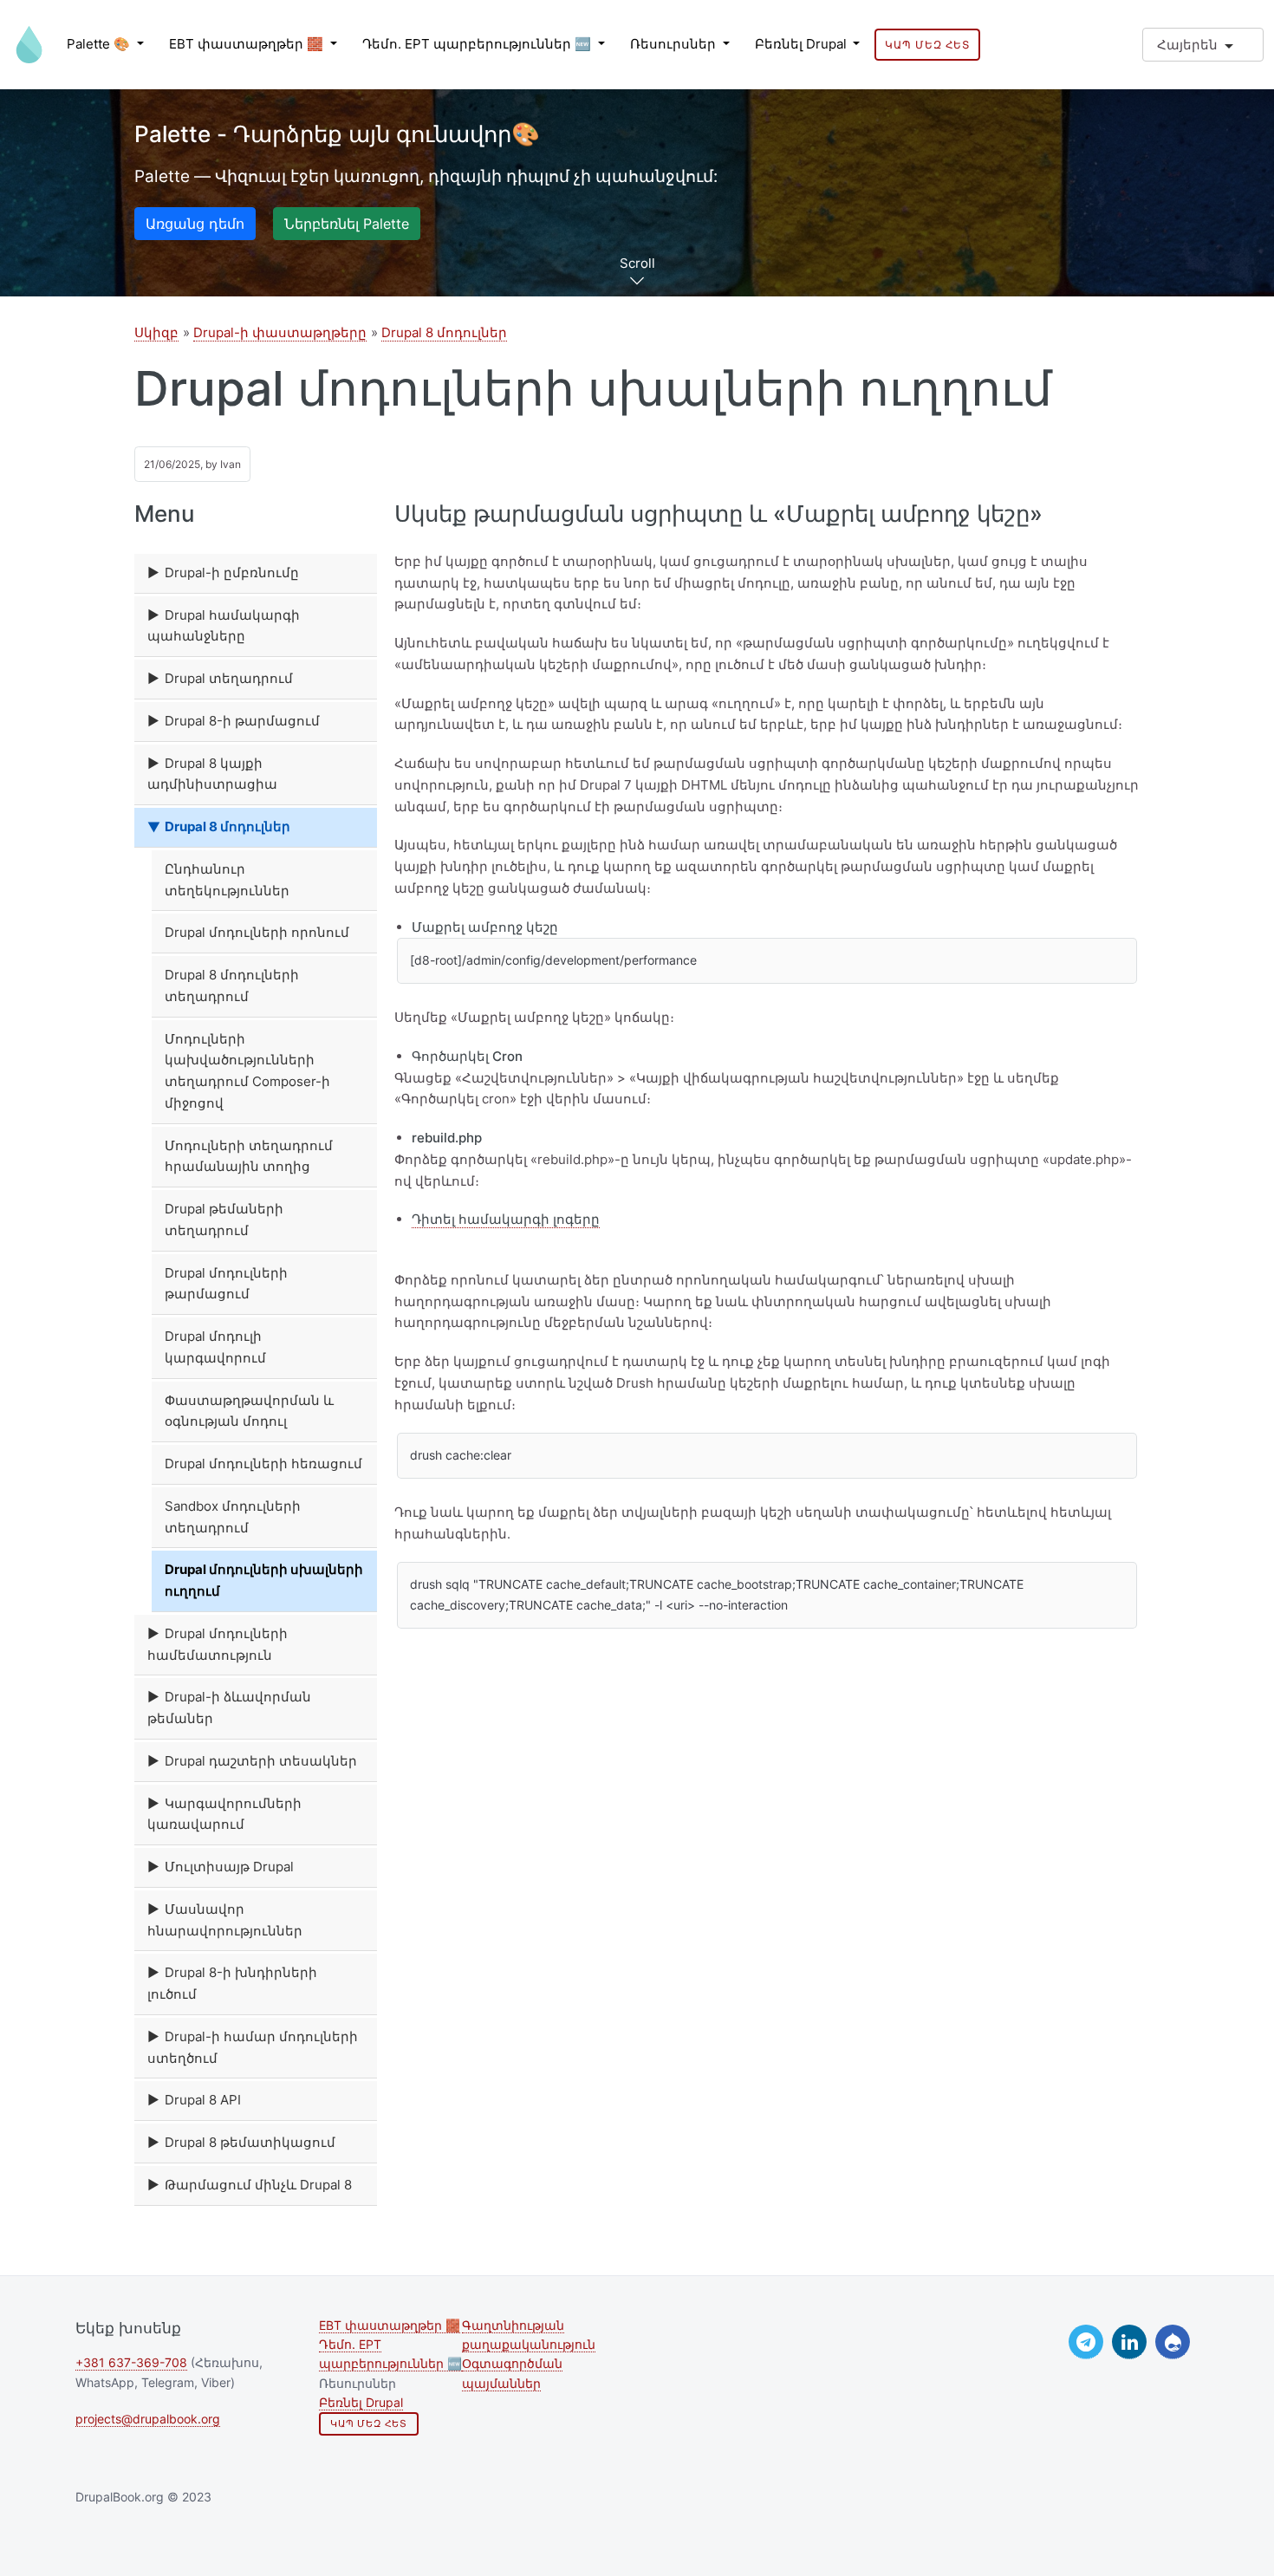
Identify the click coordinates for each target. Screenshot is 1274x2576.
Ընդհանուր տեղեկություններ (227, 880)
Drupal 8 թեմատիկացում (250, 2142)
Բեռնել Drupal (803, 44)
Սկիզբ (156, 332)
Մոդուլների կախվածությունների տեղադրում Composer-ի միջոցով (247, 1071)
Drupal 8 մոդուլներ (444, 332)
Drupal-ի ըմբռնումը (232, 572)
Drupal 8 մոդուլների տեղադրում (232, 986)
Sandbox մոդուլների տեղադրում (233, 1517)
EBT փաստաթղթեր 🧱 (248, 44)
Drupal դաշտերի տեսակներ (261, 1761)
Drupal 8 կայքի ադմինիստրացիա (212, 774)
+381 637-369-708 (131, 2363)
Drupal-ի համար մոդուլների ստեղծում (253, 2047)
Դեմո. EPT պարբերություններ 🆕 (478, 44)
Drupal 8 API (203, 2100)
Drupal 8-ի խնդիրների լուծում (232, 1983)
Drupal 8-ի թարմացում (242, 721)
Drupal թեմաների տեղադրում (224, 1220)
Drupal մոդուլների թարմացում (226, 1284)
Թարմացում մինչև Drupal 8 (258, 2185)
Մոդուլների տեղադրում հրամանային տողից (249, 1156)
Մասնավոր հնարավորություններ (225, 1920)
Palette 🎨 (100, 44)
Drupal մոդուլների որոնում (257, 932)
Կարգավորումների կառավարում (224, 1814)
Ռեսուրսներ (675, 44)
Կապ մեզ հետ (927, 45)
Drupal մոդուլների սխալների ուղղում (264, 1580)
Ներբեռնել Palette (347, 224)
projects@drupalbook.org (148, 2419)
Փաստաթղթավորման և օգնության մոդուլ (249, 1411)
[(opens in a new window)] (1086, 2342)
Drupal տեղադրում (229, 678)
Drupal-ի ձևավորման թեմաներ (229, 1708)
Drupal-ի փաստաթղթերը (280, 332)
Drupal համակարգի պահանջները (224, 626)
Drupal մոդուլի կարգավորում (215, 1347)
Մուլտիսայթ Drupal (229, 1867)
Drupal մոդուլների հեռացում (263, 1464)
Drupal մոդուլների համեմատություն (218, 1644)
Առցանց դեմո (195, 224)
